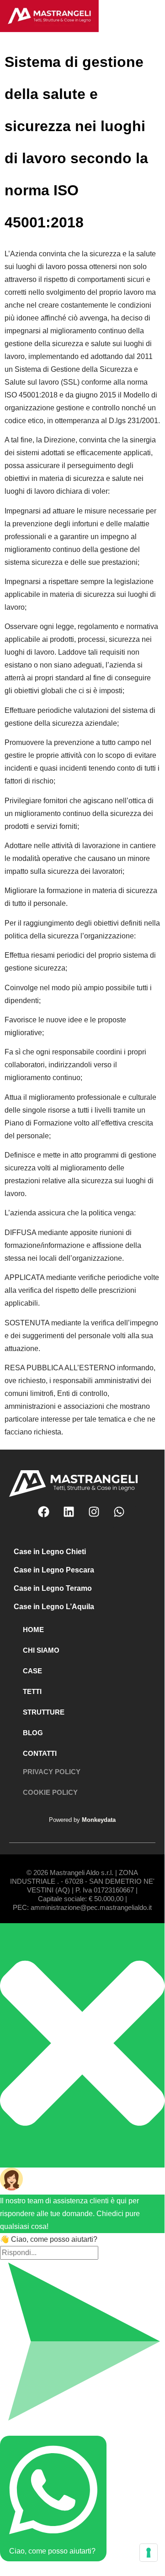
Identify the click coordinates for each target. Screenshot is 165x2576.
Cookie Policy (50, 1792)
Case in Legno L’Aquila (54, 1607)
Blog (33, 1733)
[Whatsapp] (125, 1517)
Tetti (32, 1691)
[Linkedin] (75, 1517)
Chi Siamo (41, 1650)
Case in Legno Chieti (50, 1552)
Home (33, 1630)
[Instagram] (100, 1517)
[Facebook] (49, 1517)
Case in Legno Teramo (53, 1588)
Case (32, 1671)
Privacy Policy (52, 1772)
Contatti (40, 1753)
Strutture (44, 1712)
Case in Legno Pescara (54, 1570)
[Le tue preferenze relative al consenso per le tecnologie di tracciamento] (149, 2553)
